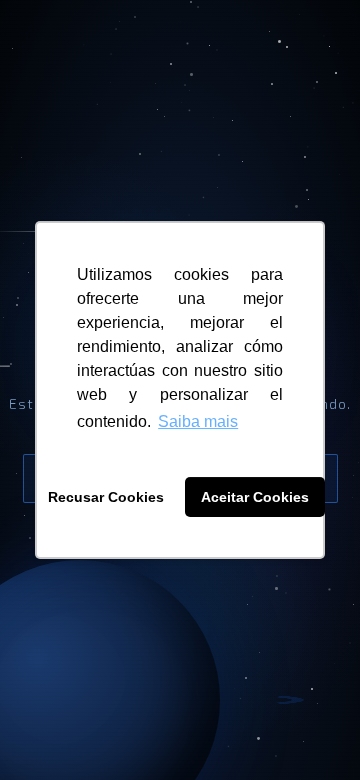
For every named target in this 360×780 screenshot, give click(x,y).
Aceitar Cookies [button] (255, 497)
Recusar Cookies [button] (106, 497)
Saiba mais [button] (198, 421)
